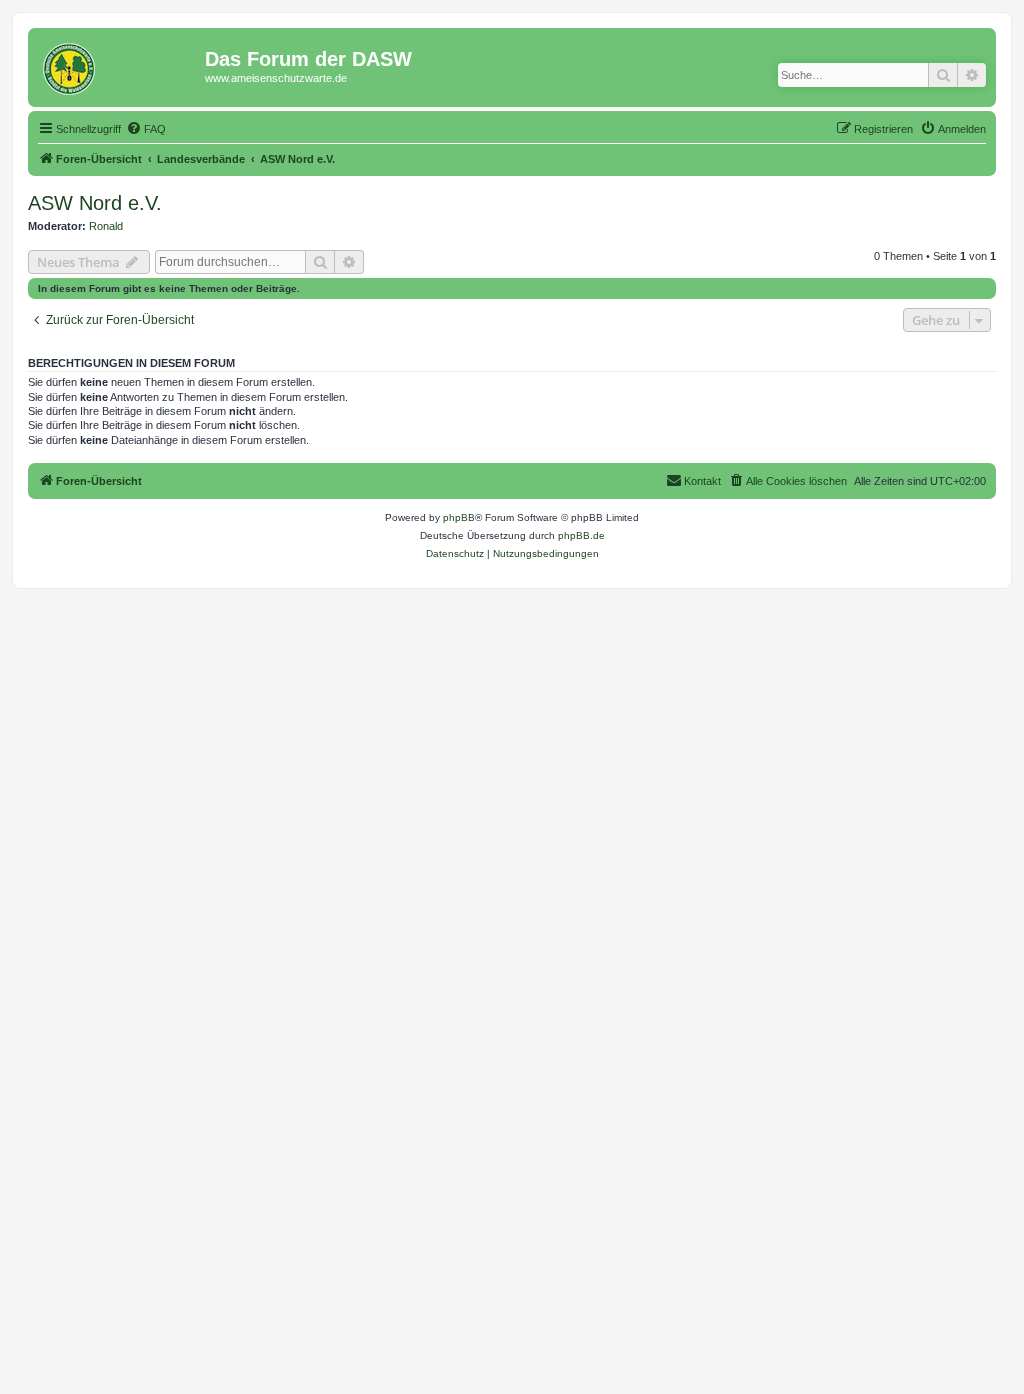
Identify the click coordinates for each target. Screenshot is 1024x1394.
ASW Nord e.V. (95, 203)
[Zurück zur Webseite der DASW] (119, 65)
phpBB (459, 517)
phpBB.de (581, 535)
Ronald (106, 226)
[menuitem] (146, 129)
